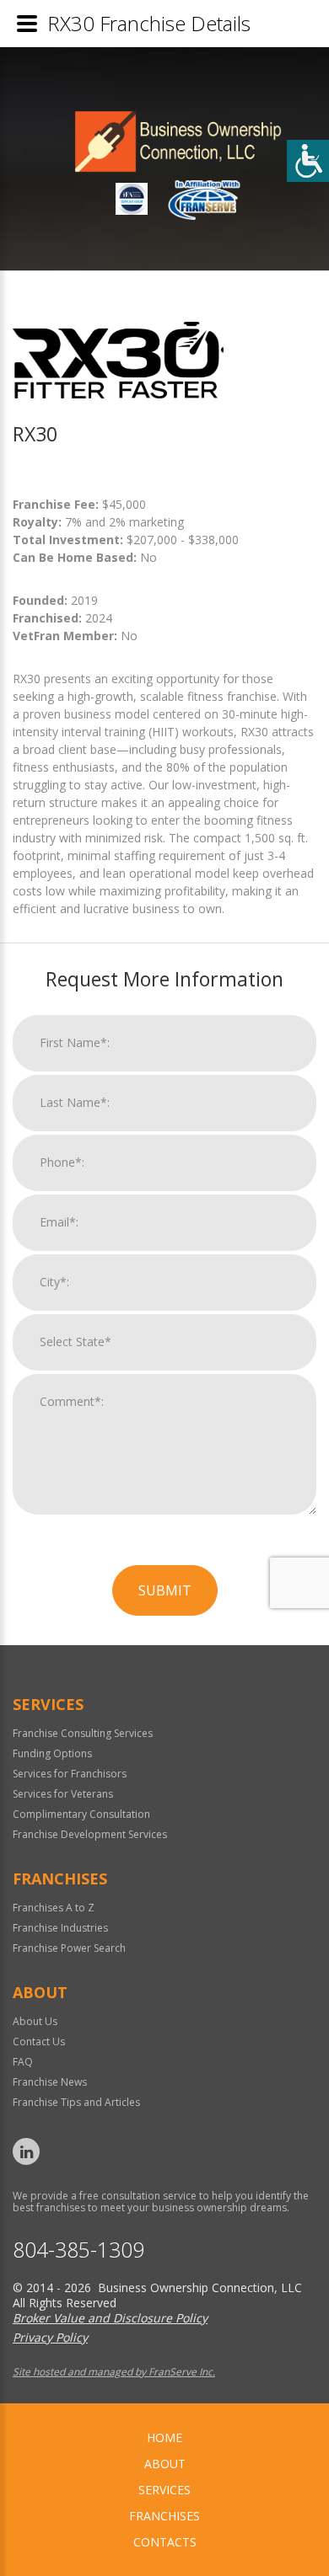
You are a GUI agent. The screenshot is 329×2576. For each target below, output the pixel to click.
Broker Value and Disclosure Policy (110, 2318)
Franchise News (50, 2082)
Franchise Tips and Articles (76, 2102)
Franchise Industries (60, 1928)
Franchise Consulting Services (83, 1733)
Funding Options (52, 1753)
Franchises (164, 2516)
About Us (35, 2021)
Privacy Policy (50, 2337)
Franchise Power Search (69, 1948)
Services (164, 2490)
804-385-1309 (78, 2250)
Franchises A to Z (54, 1908)
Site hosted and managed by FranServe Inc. (114, 2372)
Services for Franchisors (70, 1774)
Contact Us (39, 2042)
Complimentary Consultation (81, 1814)
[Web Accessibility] (308, 161)
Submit (165, 1590)
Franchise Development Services (90, 1834)
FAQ (23, 2062)
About (165, 2464)
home (164, 2437)
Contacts (165, 2542)
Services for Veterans (63, 1794)
